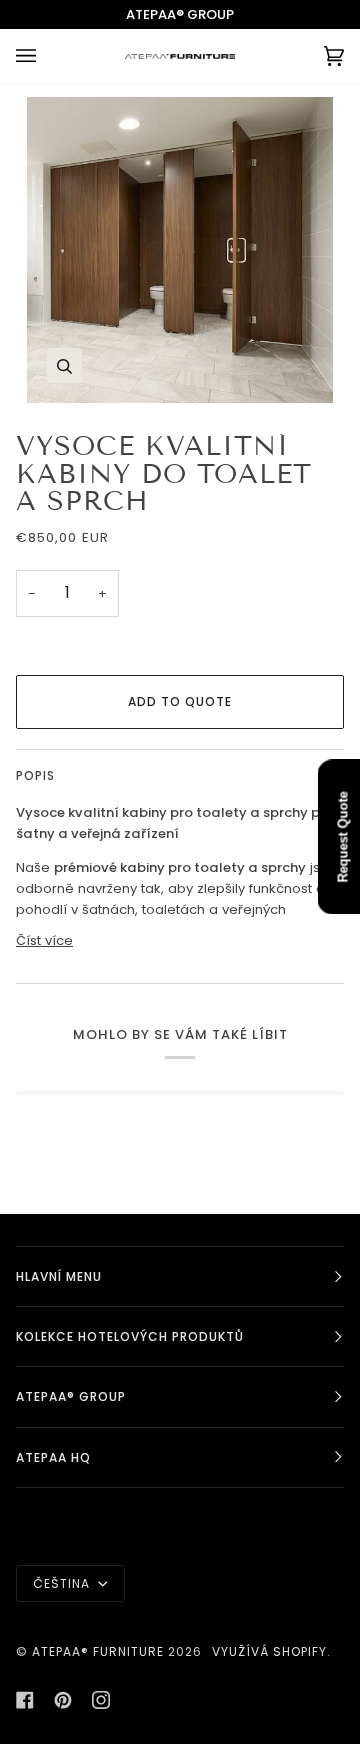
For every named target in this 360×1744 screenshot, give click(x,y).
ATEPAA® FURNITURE (98, 1651)
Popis (35, 775)
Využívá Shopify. (271, 1651)
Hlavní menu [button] (59, 1276)
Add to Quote (180, 701)
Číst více (44, 940)
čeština (63, 1583)
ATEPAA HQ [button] (53, 1457)
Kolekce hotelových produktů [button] (130, 1336)
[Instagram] (101, 1700)
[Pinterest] (63, 1700)
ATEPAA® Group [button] (71, 1396)
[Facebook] (25, 1700)
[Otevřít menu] (46, 56)
